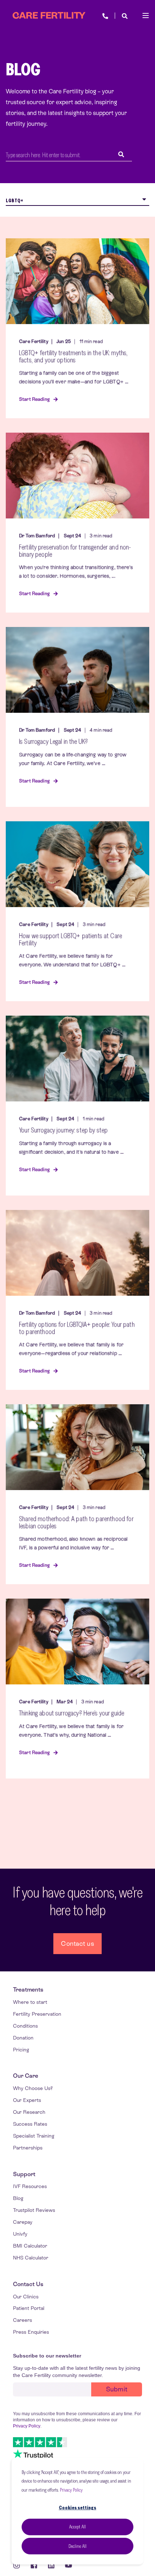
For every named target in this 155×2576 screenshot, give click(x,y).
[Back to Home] (49, 16)
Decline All (77, 2546)
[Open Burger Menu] (146, 16)
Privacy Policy (71, 2490)
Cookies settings (77, 2507)
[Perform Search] (121, 155)
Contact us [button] (77, 1943)
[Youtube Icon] (66, 2565)
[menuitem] (28, 1990)
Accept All (77, 2527)
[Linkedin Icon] (51, 2565)
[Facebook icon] (34, 2565)
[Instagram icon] (19, 2565)
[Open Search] (125, 15)
